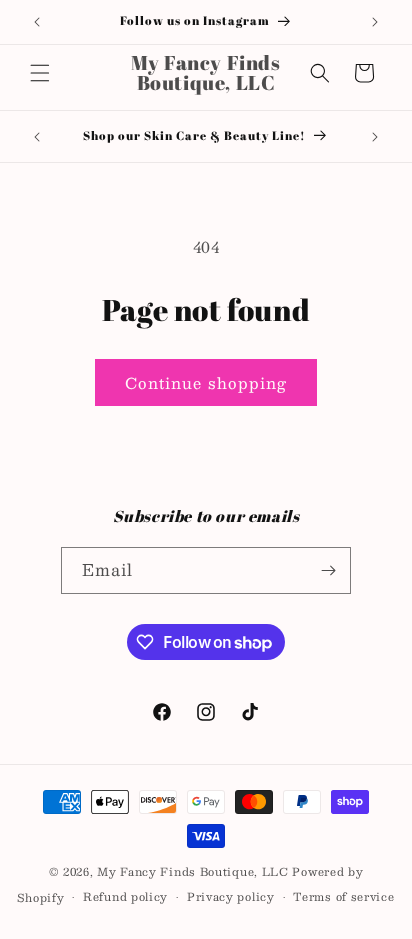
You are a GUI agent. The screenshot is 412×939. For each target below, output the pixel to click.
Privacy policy (231, 896)
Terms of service (343, 896)
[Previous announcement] (37, 22)
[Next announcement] (375, 22)
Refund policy (125, 896)
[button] (40, 73)
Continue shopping (206, 382)
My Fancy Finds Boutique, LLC (193, 871)
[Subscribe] (328, 570)
